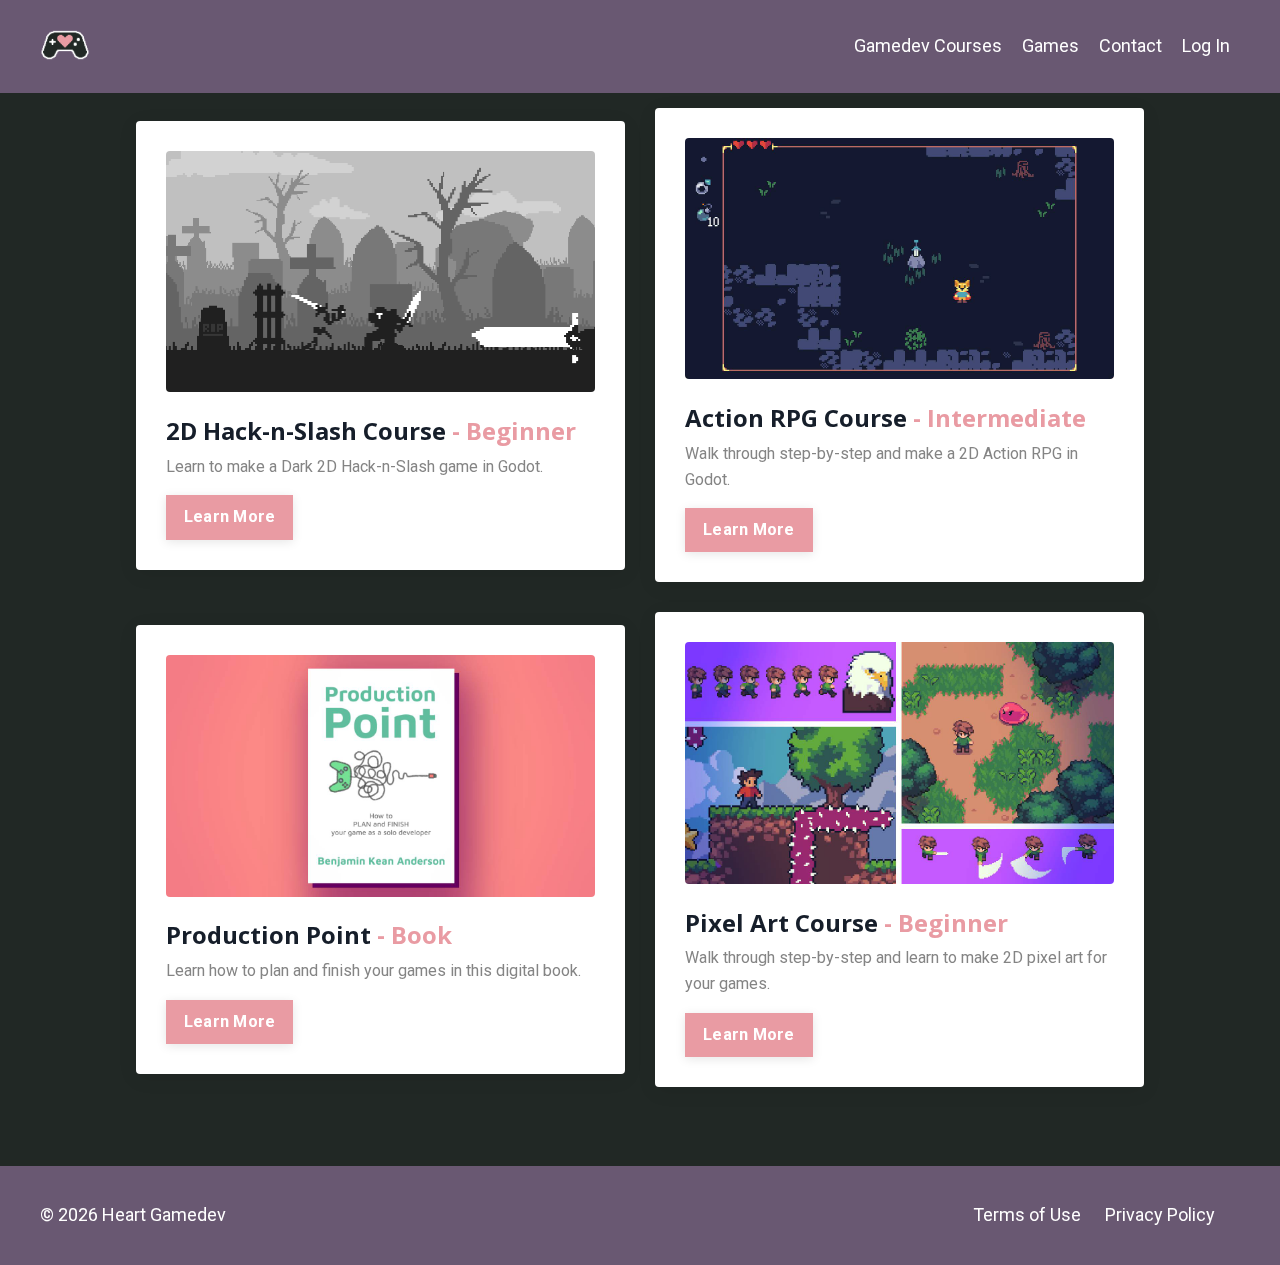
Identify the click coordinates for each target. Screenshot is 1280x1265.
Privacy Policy (1160, 1214)
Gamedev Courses (928, 45)
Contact (1130, 45)
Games (1050, 45)
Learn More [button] (230, 516)
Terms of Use (1027, 1214)
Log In (1206, 45)
